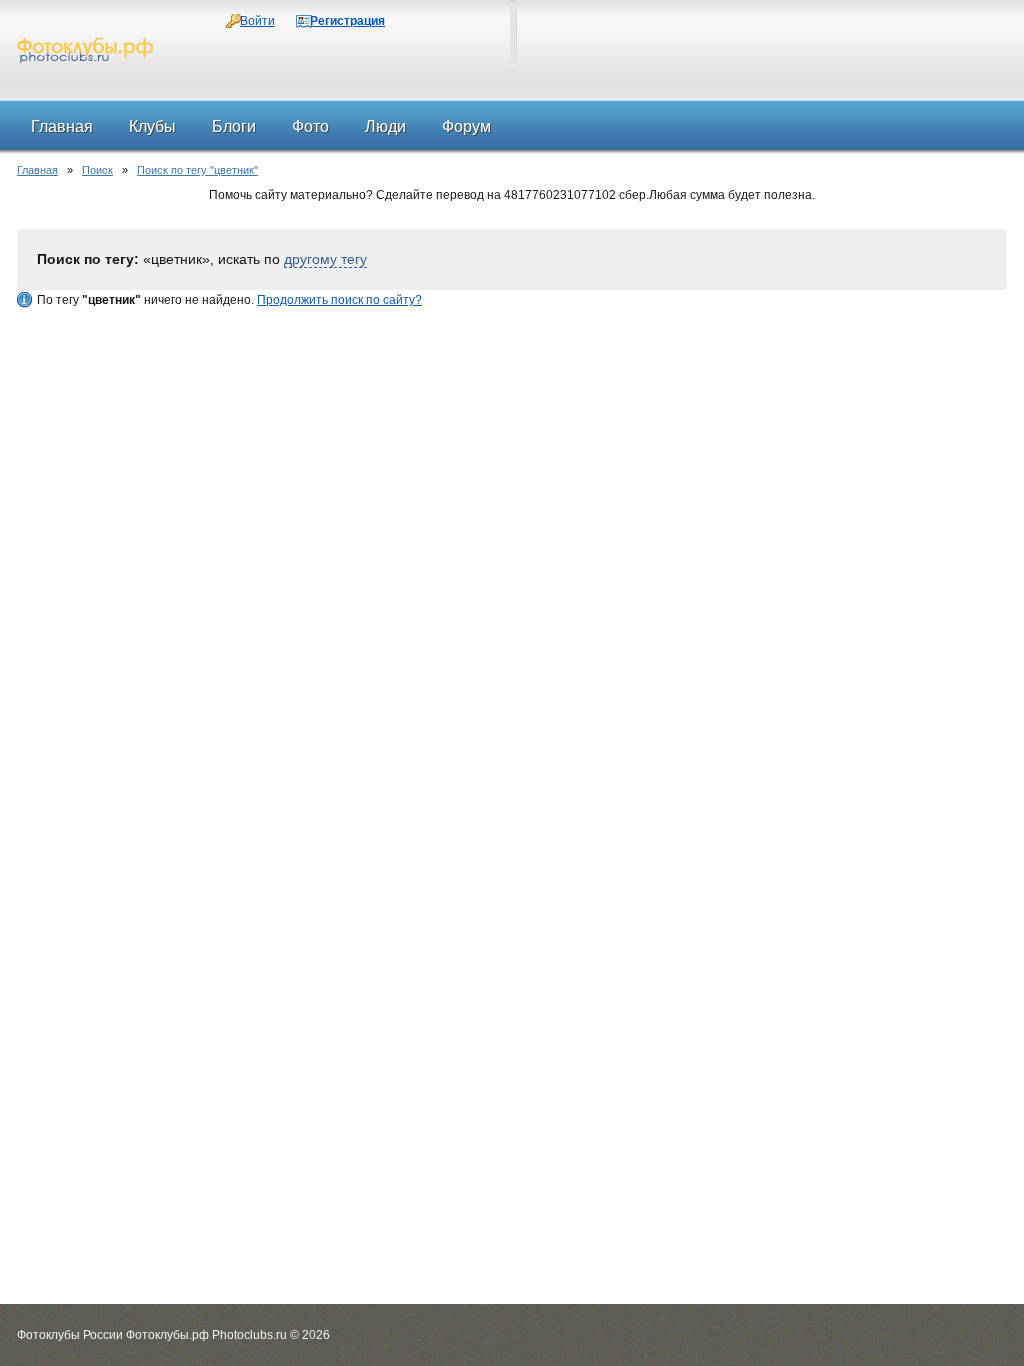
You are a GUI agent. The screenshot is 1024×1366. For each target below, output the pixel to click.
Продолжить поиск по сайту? (339, 300)
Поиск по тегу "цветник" (197, 170)
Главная (37, 170)
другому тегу (325, 259)
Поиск (97, 170)
